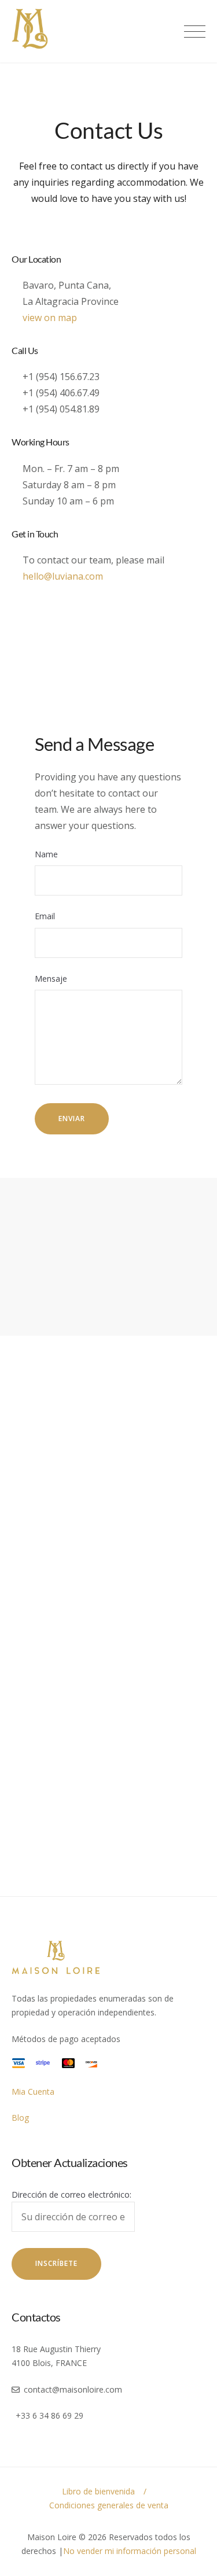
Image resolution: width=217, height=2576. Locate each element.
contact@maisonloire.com (73, 2389)
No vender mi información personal (130, 2551)
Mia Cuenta (33, 2092)
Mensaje (51, 979)
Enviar (72, 1119)
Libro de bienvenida (98, 2491)
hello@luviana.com (63, 576)
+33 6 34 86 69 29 (49, 2415)
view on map (50, 318)
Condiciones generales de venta (109, 2505)
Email (45, 916)
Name (46, 854)
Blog (20, 2118)
